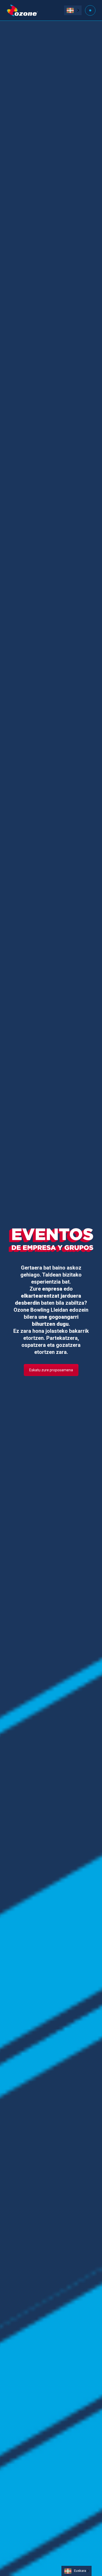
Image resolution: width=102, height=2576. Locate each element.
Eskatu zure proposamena (51, 1370)
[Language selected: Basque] (73, 10)
